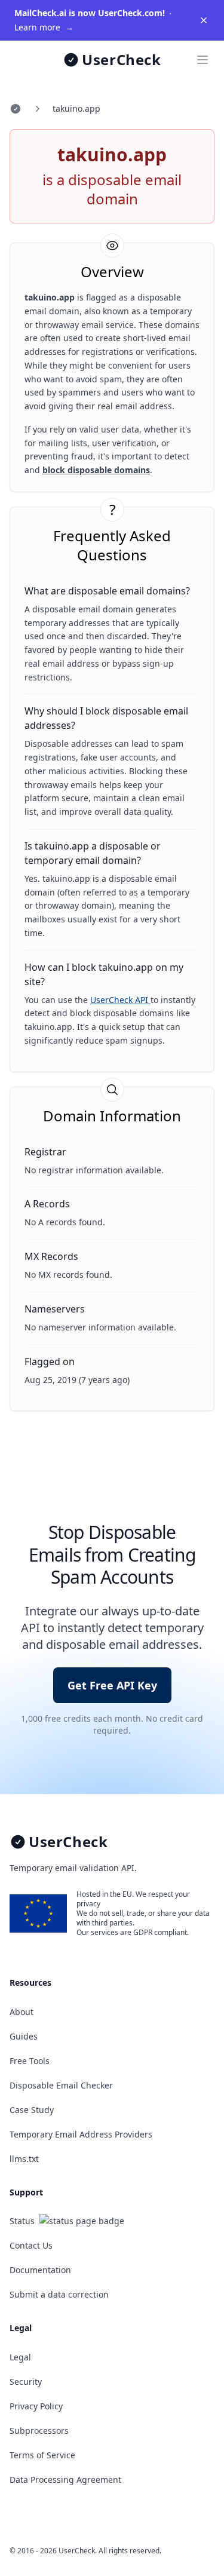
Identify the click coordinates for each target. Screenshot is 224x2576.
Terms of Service (42, 2455)
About (22, 2012)
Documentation (40, 2270)
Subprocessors (39, 2431)
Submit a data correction (59, 2294)
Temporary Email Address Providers (81, 2134)
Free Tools (30, 2061)
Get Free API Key (112, 1685)
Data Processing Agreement (65, 2480)
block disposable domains (96, 470)
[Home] (16, 109)
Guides (24, 2036)
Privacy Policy (36, 2406)
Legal (20, 2357)
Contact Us (31, 2245)
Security (26, 2382)
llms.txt (24, 2159)
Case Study (32, 2110)
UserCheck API (120, 1000)
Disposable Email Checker (61, 2085)
